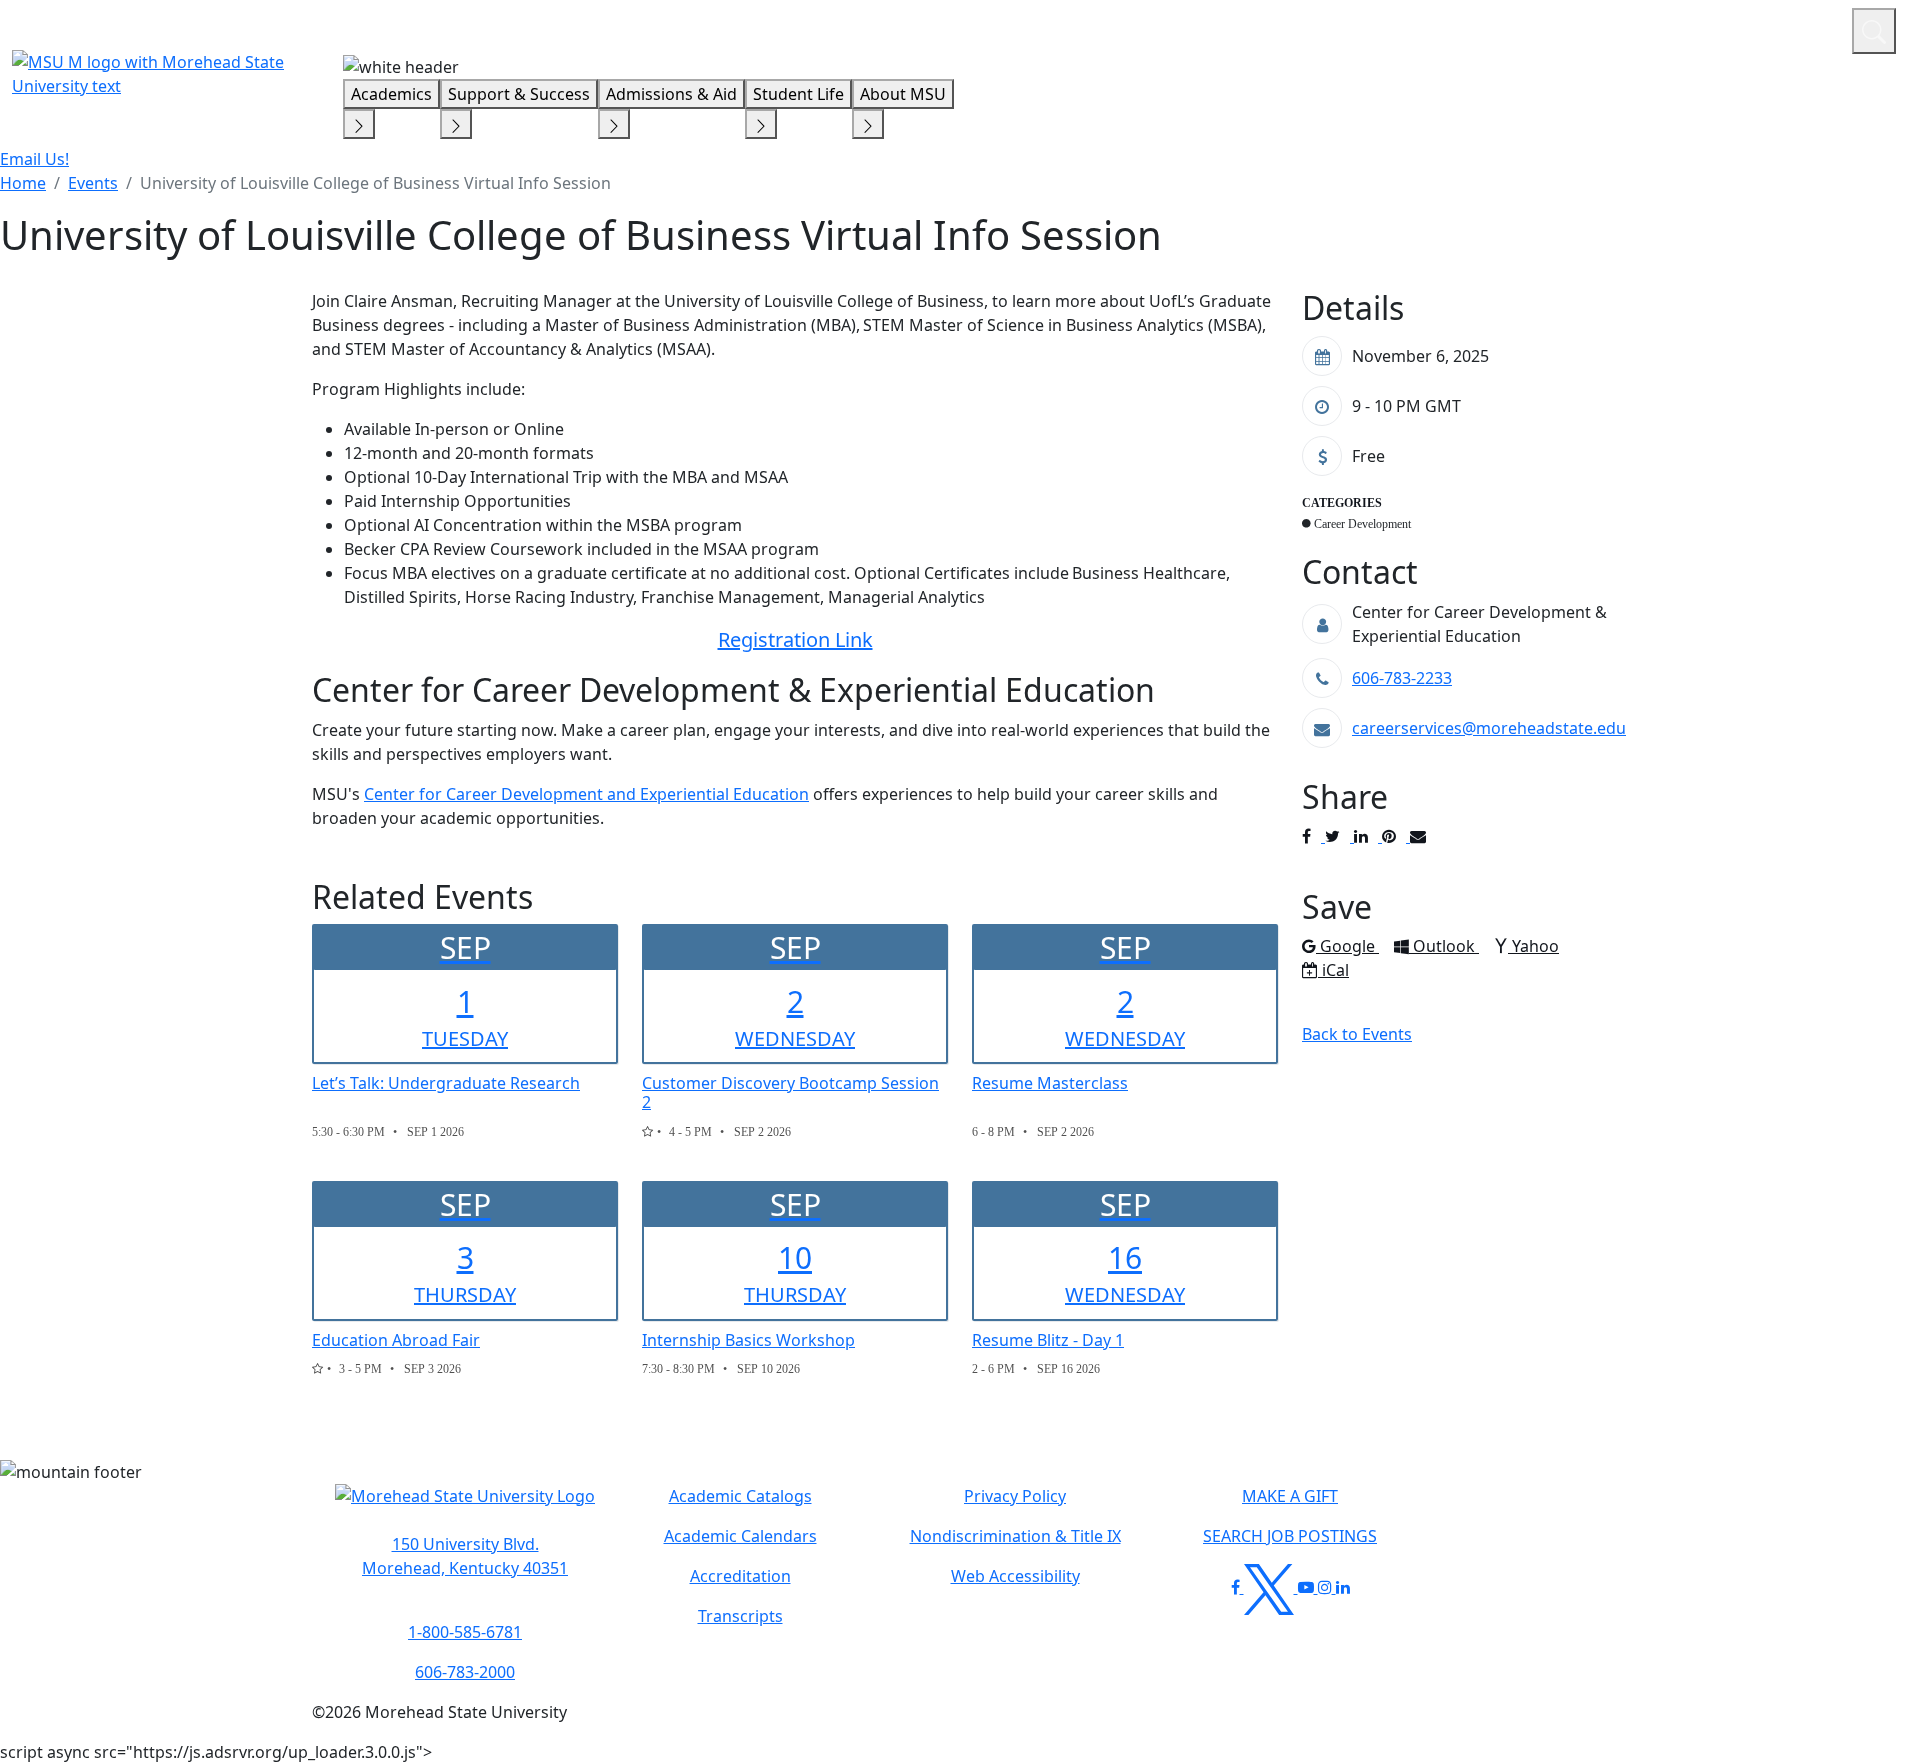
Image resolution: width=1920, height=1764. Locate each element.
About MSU (903, 94)
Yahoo (1535, 946)
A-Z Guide (1702, 28)
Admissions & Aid (671, 94)
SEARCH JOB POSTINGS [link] (1290, 1536)
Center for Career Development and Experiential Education (586, 794)
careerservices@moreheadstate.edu (1489, 728)
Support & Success (519, 94)
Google (1349, 946)
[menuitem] (23, 183)
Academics (391, 94)
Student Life (798, 94)
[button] (465, 1506)
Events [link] (93, 183)
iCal (1335, 970)
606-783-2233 (1402, 678)
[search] (1874, 31)
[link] (465, 1556)
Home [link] (23, 183)
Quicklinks (1576, 28)
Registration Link (795, 639)
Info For (1455, 28)
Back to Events (1357, 1034)
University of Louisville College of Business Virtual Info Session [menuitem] (375, 183)
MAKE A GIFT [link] (1290, 1496)
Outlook (1445, 946)
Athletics (1799, 28)
